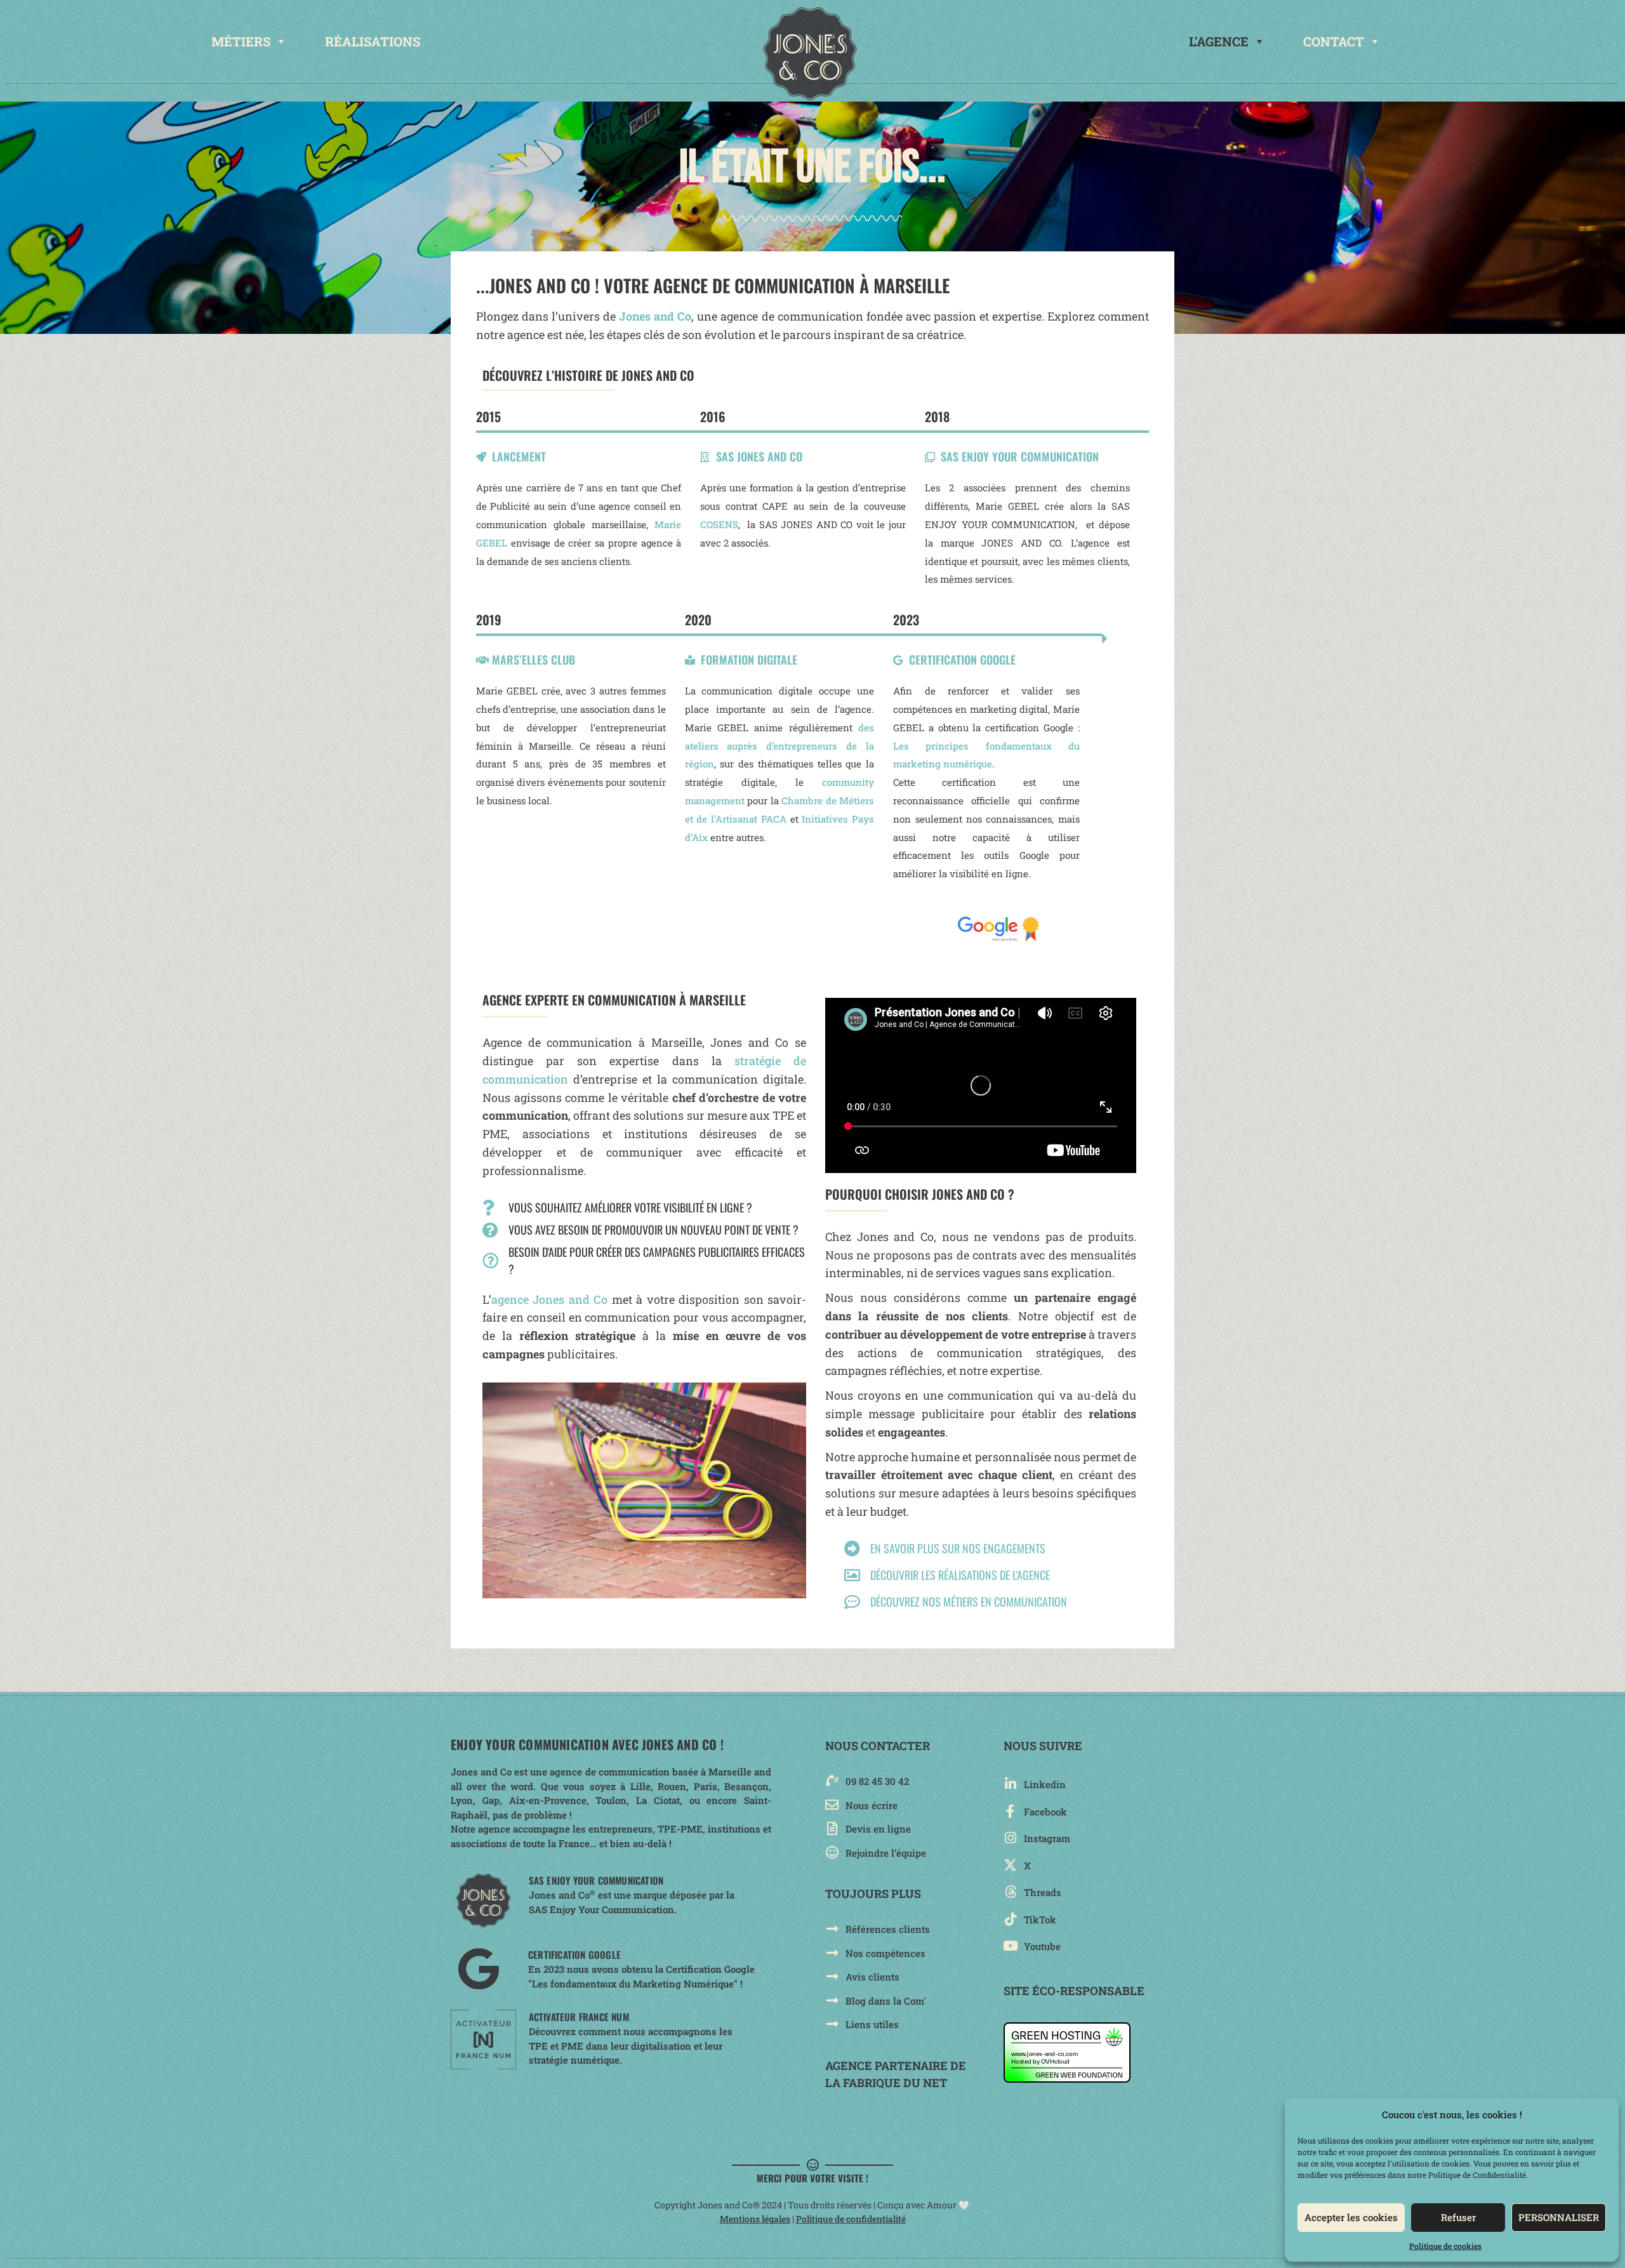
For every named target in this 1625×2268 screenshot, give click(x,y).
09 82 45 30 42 (877, 1781)
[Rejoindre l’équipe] (832, 1853)
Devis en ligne (878, 1829)
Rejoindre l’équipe (886, 1853)
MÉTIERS (241, 41)
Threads (1043, 1892)
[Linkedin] (1010, 1784)
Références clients (888, 1929)
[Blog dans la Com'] (832, 2000)
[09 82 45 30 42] (832, 1781)
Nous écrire (872, 1805)
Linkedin (1045, 1784)
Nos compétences (885, 1953)
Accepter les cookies (1351, 2217)
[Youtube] (1010, 1946)
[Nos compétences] (832, 1953)
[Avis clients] (832, 1976)
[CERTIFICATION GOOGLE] (478, 1969)
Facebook (1045, 1812)
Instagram (1047, 1838)
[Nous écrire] (832, 1805)
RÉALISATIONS (373, 41)
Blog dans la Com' (885, 2001)
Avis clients (872, 1977)
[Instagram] (1010, 1838)
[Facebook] (1010, 1811)
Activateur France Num (579, 2017)
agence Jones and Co (549, 1299)
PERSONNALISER (1559, 2217)
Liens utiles (872, 2024)
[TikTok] (1010, 1919)
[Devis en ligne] (832, 1828)
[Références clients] (832, 1929)
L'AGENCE (1219, 41)
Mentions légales (755, 2219)
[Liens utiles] (832, 2024)
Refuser (1458, 2217)
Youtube (1042, 1946)
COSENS (719, 524)
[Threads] (1010, 1892)
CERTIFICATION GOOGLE (574, 1954)
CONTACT (1334, 41)
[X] (1010, 1865)
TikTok (1040, 1920)
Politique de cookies (1445, 2246)
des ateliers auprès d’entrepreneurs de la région (780, 746)
